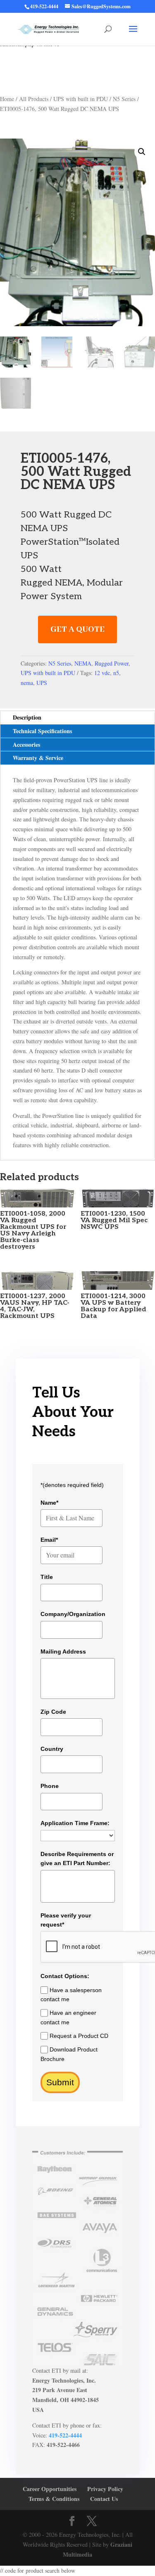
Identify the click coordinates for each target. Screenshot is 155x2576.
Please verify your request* (66, 1920)
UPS (42, 683)
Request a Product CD (79, 2036)
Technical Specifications (42, 731)
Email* (49, 1540)
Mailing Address (63, 1651)
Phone (50, 1786)
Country (52, 1749)
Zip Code (53, 1712)
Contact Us (104, 2499)
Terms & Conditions (54, 2499)
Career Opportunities (50, 2489)
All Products (34, 99)
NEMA (83, 663)
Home (7, 99)
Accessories (26, 745)
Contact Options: (65, 1976)
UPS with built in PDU (81, 99)
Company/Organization (73, 1614)
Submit (60, 2082)
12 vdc (102, 673)
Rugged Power (112, 663)
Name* (49, 1503)
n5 (116, 673)
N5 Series (124, 99)
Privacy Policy (105, 2489)
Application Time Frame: (75, 1823)
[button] (142, 152)
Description (27, 717)
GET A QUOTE (77, 629)
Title (47, 1577)
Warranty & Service (38, 758)
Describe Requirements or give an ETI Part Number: (77, 1858)
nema (27, 683)
